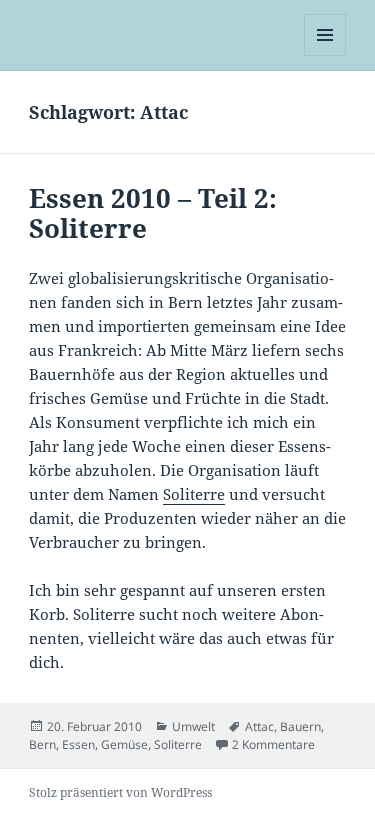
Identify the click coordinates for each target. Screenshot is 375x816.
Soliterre (194, 494)
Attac (259, 726)
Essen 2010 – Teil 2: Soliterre (153, 213)
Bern (42, 744)
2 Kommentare (273, 744)
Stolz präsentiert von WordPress (120, 792)
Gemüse (124, 744)
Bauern (300, 726)
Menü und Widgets (325, 55)
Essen (78, 744)
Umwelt (193, 726)
